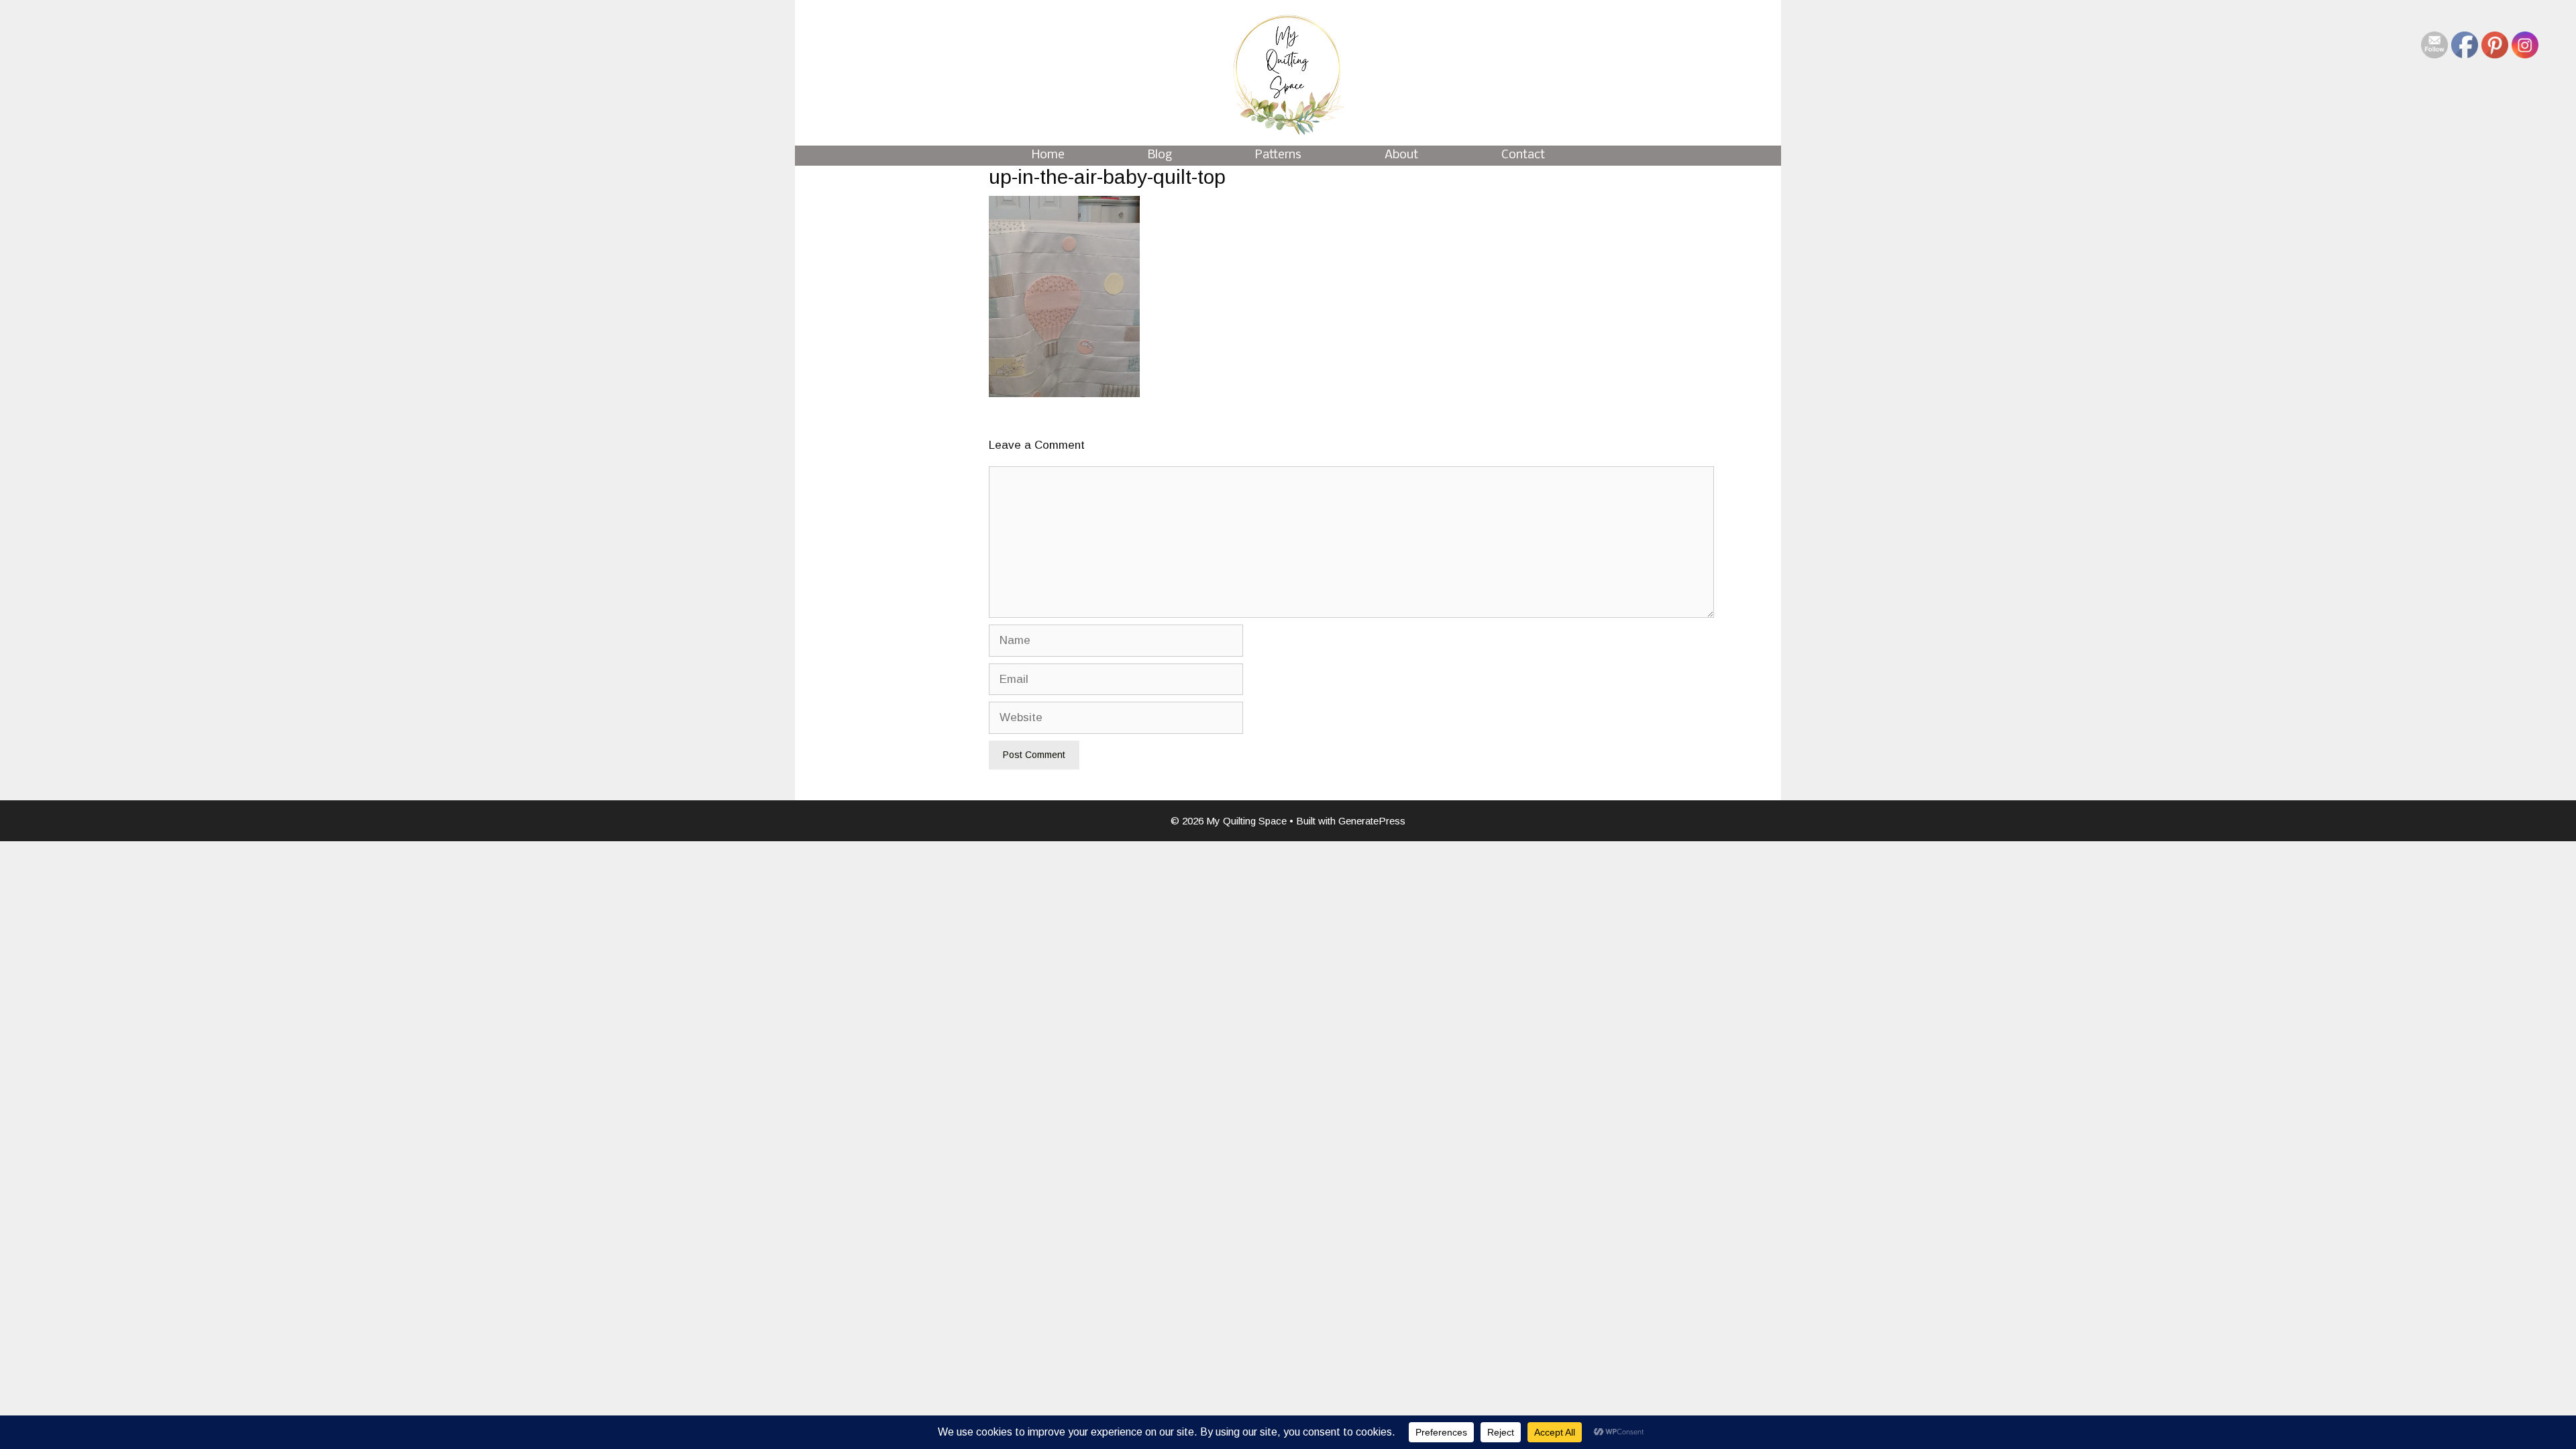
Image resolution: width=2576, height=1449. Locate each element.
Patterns (1278, 155)
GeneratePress (1372, 821)
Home (1048, 155)
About (1401, 155)
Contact (1523, 155)
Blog (1160, 155)
